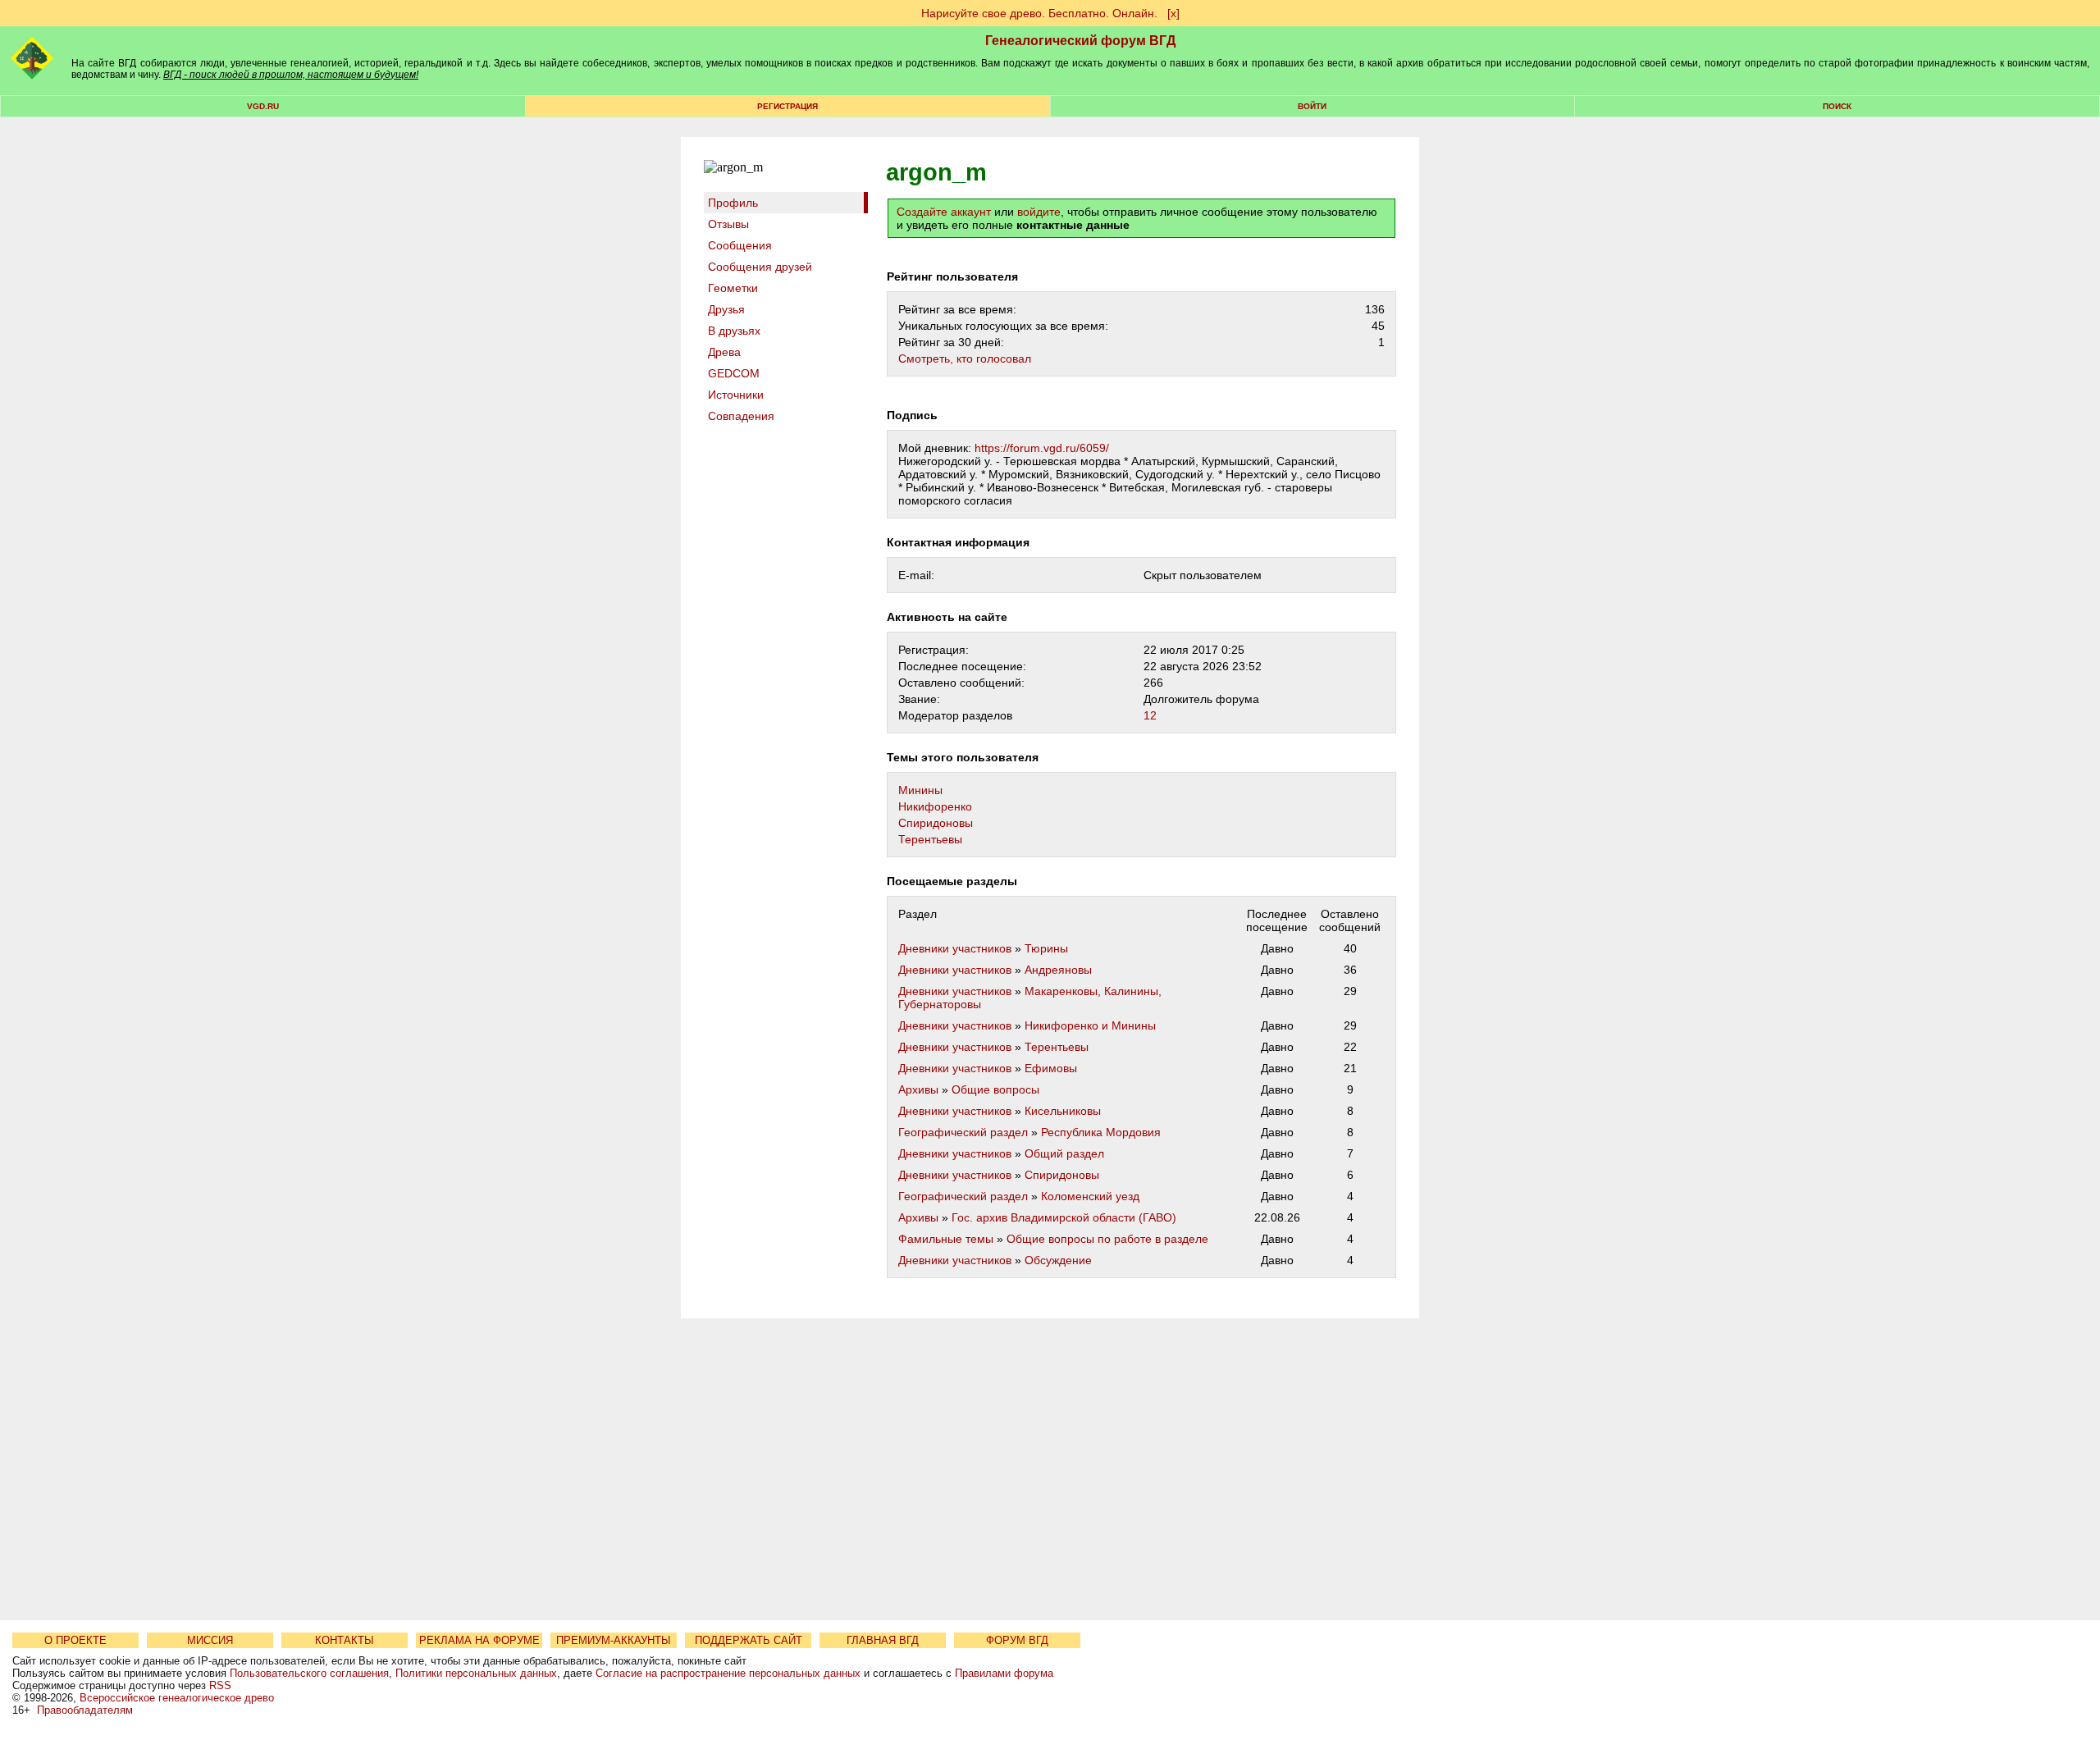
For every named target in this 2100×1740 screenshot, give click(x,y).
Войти (1312, 106)
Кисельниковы (1063, 1111)
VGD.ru (263, 106)
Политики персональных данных (476, 1673)
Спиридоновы (936, 823)
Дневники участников (955, 948)
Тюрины (1046, 948)
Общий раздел (1064, 1153)
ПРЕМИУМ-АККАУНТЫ (614, 1640)
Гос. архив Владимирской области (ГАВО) (1064, 1217)
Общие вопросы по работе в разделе (1107, 1239)
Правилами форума (1004, 1673)
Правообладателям (85, 1710)
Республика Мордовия (1101, 1132)
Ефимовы (1051, 1068)
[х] (1173, 13)
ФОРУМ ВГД (1017, 1640)
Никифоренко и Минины (1090, 1025)
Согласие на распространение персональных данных (728, 1673)
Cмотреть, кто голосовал (965, 359)
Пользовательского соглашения (309, 1673)
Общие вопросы (995, 1089)
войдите (1039, 212)
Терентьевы (930, 839)
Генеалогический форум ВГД (1080, 41)
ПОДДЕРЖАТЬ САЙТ (749, 1640)
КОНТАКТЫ (345, 1640)
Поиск (1837, 106)
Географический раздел (963, 1132)
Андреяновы (1058, 970)
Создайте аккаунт (944, 212)
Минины (920, 790)
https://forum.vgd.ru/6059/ (1042, 448)
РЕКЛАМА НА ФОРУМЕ (479, 1640)
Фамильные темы (946, 1239)
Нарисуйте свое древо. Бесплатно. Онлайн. (1039, 13)
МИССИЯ (210, 1640)
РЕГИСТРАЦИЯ (787, 106)
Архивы (918, 1089)
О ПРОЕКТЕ (75, 1640)
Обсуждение (1058, 1260)
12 (1150, 715)
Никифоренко (935, 806)
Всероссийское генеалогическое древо (177, 1698)
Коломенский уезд (1090, 1196)
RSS (220, 1685)
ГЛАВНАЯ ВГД (883, 1640)
